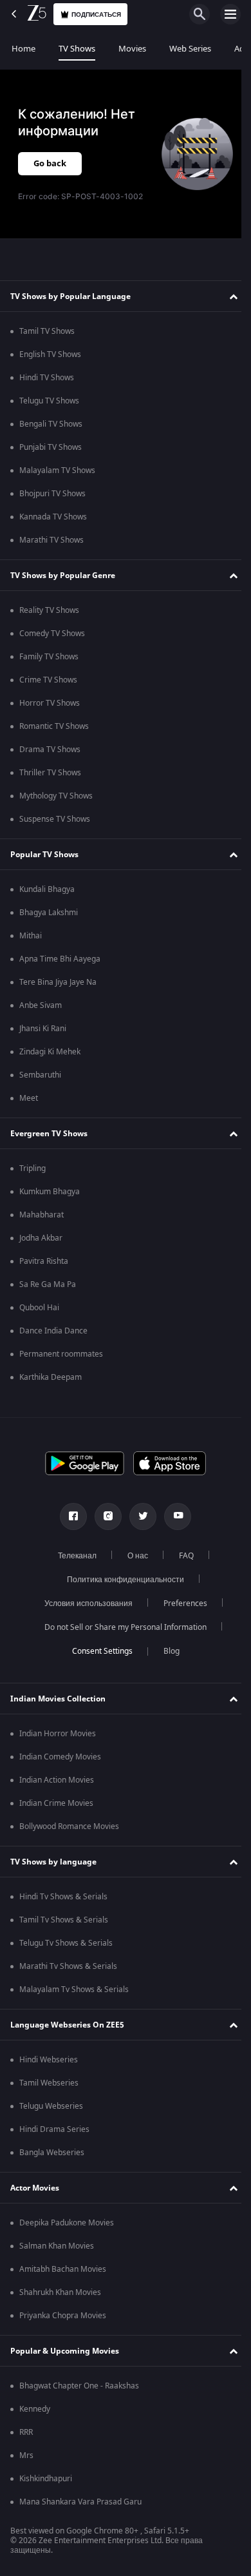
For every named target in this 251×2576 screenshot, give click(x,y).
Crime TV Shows (48, 680)
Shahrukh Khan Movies (60, 2292)
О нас (133, 1556)
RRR (26, 2432)
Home (23, 49)
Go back (50, 163)
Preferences (180, 1603)
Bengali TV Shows (51, 424)
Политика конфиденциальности (121, 1580)
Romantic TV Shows (54, 726)
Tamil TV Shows (47, 331)
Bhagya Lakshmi (49, 913)
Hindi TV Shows (47, 378)
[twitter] (138, 1516)
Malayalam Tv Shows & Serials (74, 1990)
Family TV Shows (49, 657)
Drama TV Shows (50, 750)
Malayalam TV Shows (57, 470)
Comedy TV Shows (52, 634)
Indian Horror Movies (58, 1734)
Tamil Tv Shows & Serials (64, 1920)
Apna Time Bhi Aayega (60, 959)
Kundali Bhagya (47, 889)
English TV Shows (50, 354)
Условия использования (83, 1603)
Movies (132, 49)
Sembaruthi (40, 1075)
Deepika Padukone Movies (67, 2223)
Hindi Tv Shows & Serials (63, 1897)
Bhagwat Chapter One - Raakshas (79, 2386)
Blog (166, 1651)
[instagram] (104, 1516)
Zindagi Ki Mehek (50, 1052)
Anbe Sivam (41, 1005)
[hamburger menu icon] (230, 14)
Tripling (33, 1168)
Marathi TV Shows (51, 540)
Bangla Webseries (52, 2153)
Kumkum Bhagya (50, 1192)
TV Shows (77, 49)
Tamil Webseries (49, 2083)
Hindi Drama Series (54, 2129)
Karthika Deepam (51, 1377)
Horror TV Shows (50, 703)
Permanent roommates (61, 1354)
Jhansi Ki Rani (43, 1029)
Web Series (190, 49)
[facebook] (69, 1516)
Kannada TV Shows (53, 517)
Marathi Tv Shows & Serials (68, 1966)
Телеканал (72, 1556)
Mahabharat (42, 1215)
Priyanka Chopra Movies (63, 2316)
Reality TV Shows (49, 610)
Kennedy (35, 2409)
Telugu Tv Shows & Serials (66, 1943)
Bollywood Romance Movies (69, 1826)
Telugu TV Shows (49, 401)
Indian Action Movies (57, 1780)
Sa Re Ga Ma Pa (48, 1284)
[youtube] (173, 1516)
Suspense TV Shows (55, 819)
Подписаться (96, 15)
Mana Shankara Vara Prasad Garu (80, 2502)
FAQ (181, 1556)
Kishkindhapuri (46, 2479)
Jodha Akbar (41, 1238)
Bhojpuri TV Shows (52, 494)
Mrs (26, 2455)
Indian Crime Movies (56, 1803)
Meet (29, 1098)
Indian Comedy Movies (60, 1757)
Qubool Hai (39, 1308)
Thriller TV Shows (50, 773)
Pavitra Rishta (44, 1261)
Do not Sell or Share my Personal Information (121, 1627)
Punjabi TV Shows (51, 447)
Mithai (31, 936)
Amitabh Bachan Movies (63, 2269)
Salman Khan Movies (57, 2246)
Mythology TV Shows (56, 796)
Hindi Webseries (49, 2060)
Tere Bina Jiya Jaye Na (58, 982)
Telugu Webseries (51, 2106)
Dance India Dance (53, 1331)
